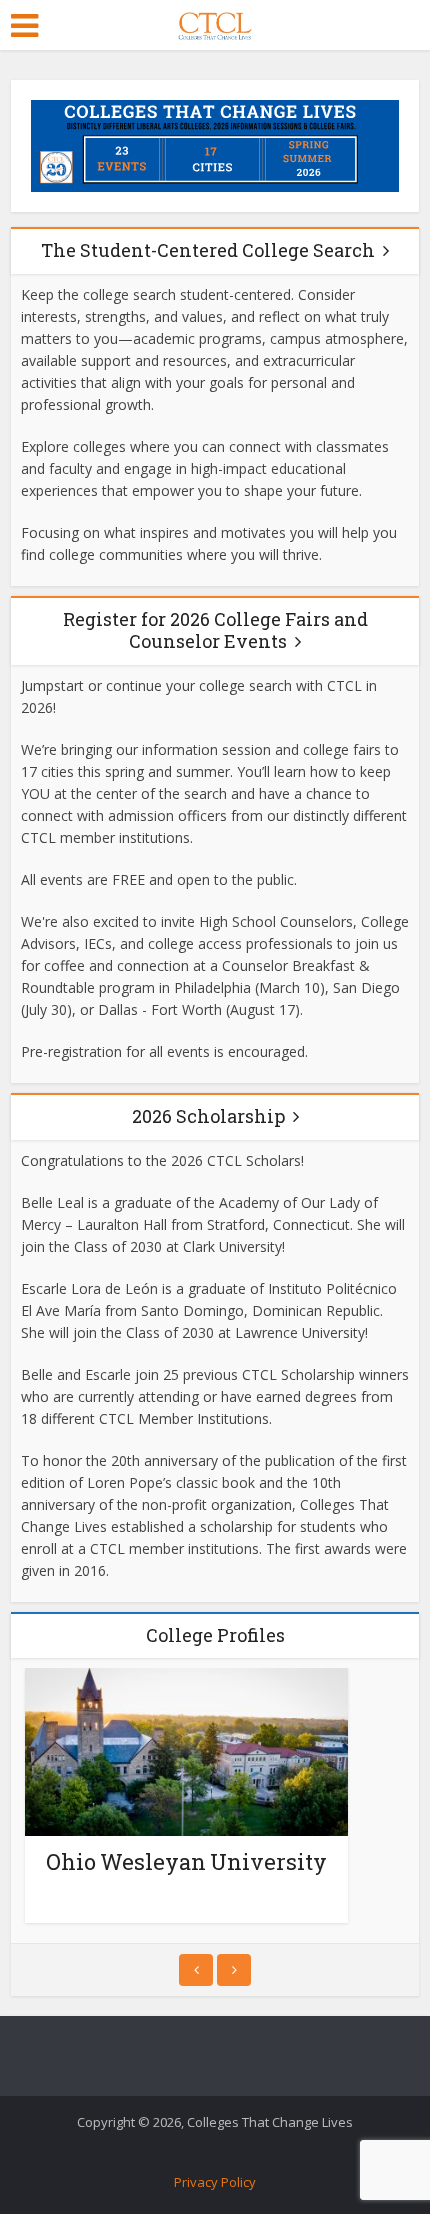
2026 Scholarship (208, 1116)
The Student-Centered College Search (208, 250)
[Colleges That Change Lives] (214, 22)
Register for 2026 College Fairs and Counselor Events (215, 630)
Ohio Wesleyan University (186, 1861)
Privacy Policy (215, 2182)
